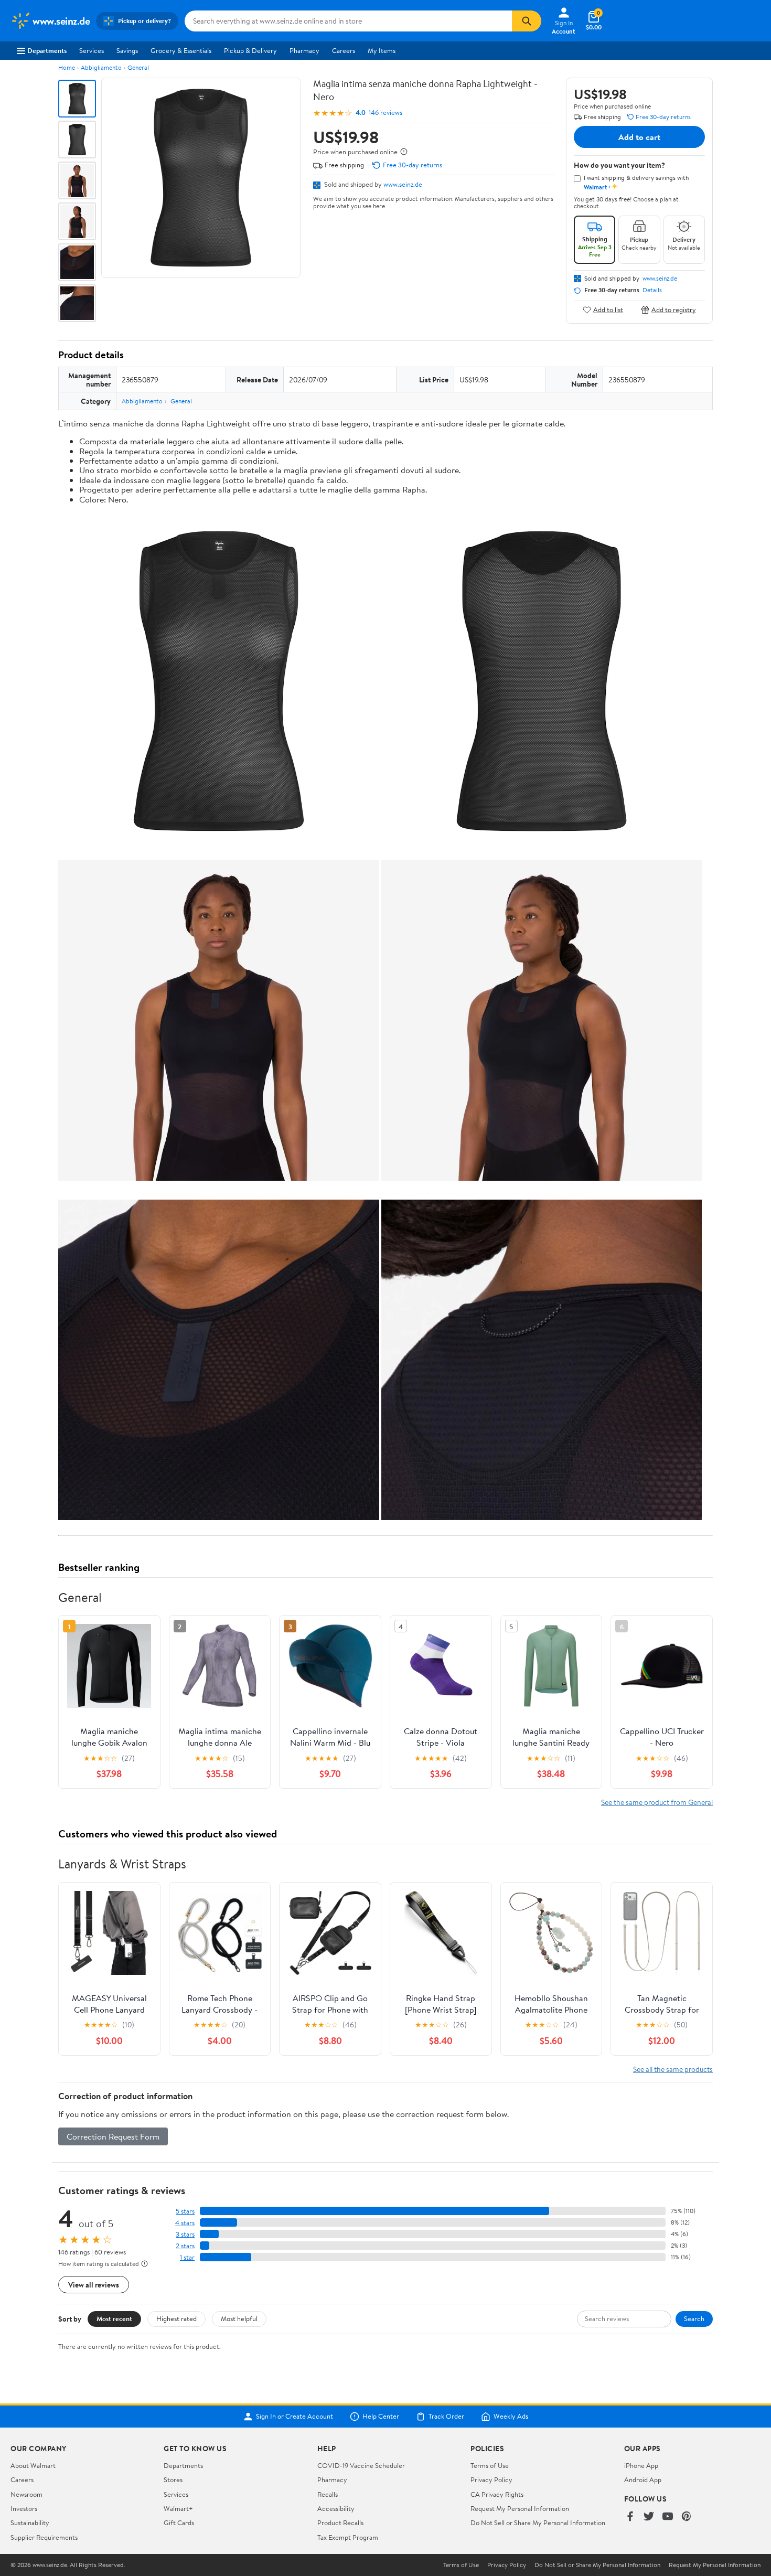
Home (67, 67)
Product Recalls (340, 2522)
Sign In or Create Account (295, 2417)
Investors (24, 2508)
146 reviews (385, 113)
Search (694, 2318)
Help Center (381, 2417)
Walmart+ (178, 2508)
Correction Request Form (113, 2136)
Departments (47, 50)
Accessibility (336, 2508)
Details (652, 290)
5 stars (185, 2211)
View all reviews (94, 2285)
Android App (643, 2479)
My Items (382, 50)
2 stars (185, 2246)
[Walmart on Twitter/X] (649, 2517)
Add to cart (639, 137)
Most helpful (239, 2318)
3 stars (185, 2234)
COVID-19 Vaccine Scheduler (361, 2465)
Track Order (446, 2417)
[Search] (527, 21)
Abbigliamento (101, 67)
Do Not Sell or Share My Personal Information (538, 2522)
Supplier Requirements (44, 2537)
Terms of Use (490, 2465)
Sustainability (30, 2522)
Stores (173, 2479)
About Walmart (33, 2465)
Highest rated (176, 2318)
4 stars (185, 2223)
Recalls (328, 2494)
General (138, 67)
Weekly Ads (511, 2417)
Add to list (608, 310)
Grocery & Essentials (181, 50)
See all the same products (673, 2069)
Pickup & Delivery (250, 50)
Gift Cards (179, 2522)
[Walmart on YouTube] (668, 2517)
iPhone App (641, 2465)
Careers (344, 50)
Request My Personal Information (520, 2508)
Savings (127, 50)
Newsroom (26, 2494)
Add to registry (674, 310)
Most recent (114, 2318)
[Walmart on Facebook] (630, 2517)
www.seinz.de (403, 184)
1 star (187, 2257)
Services (92, 50)
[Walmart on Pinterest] (687, 2517)
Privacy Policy (491, 2479)
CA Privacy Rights (497, 2494)
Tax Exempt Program (348, 2537)
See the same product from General (657, 1802)
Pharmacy (304, 50)
